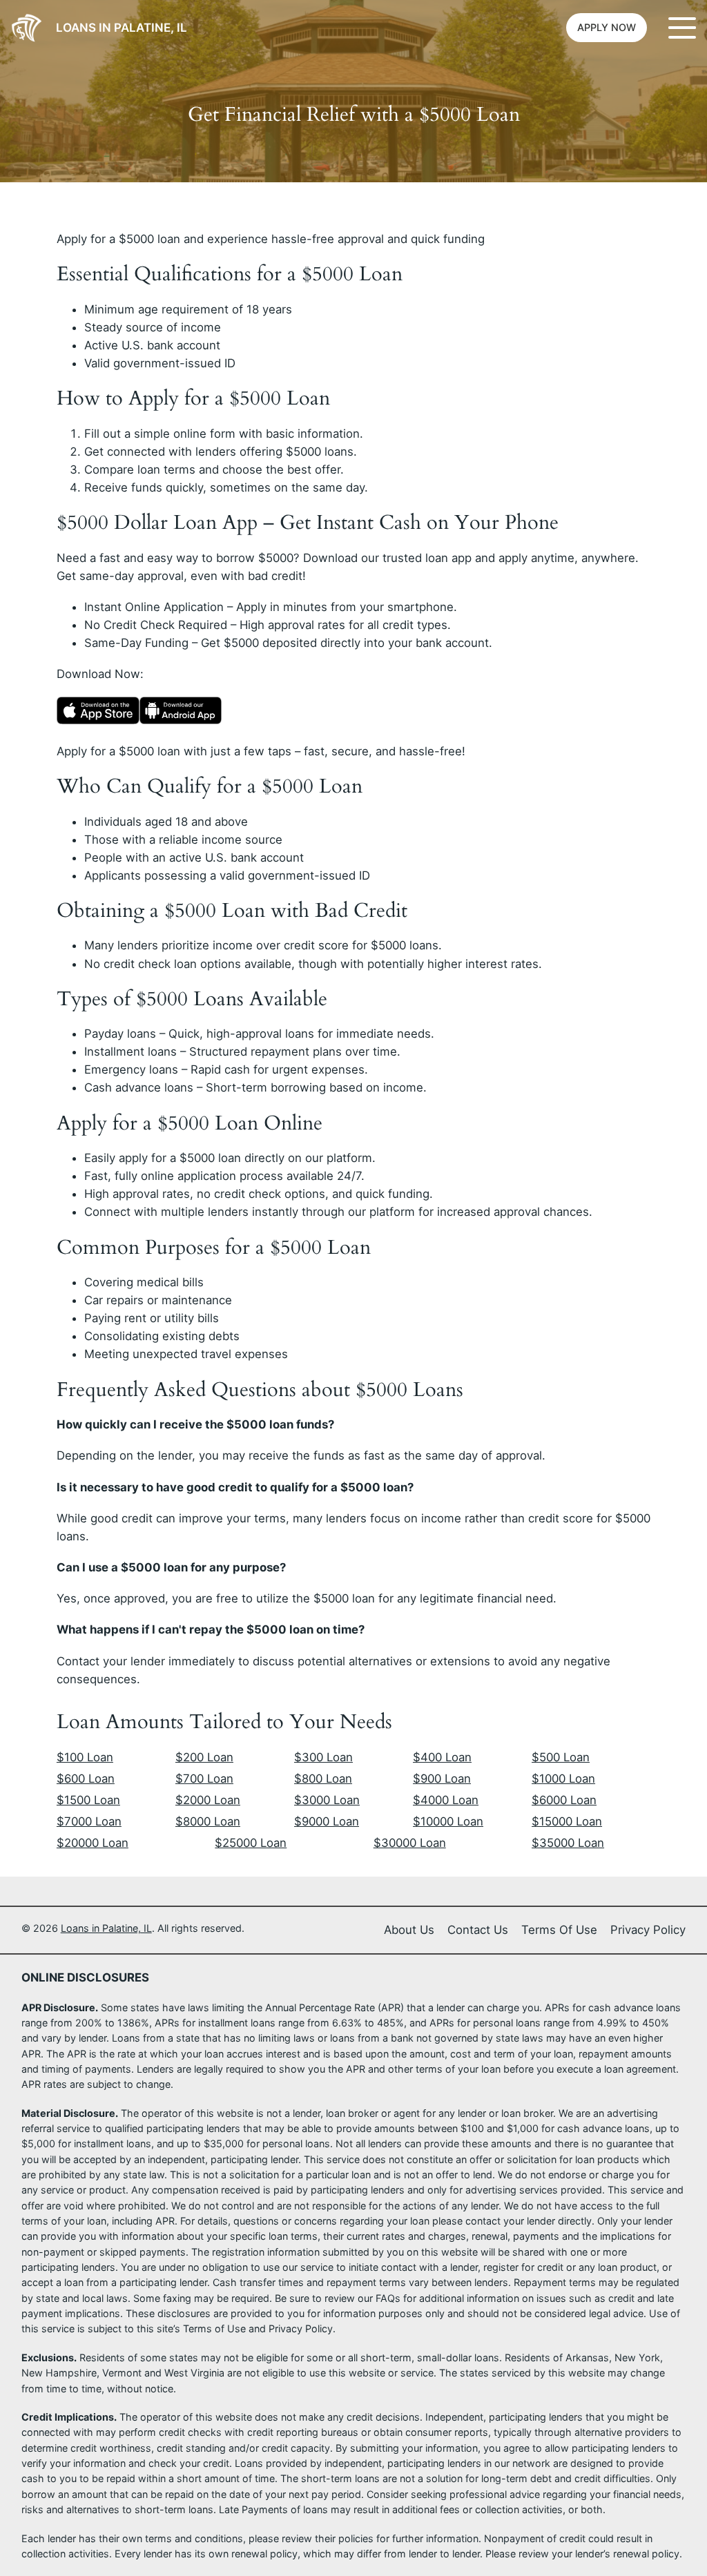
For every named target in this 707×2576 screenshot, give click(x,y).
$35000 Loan (568, 1843)
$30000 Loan (410, 1843)
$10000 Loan (448, 1821)
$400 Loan (442, 1757)
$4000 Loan (446, 1800)
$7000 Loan (89, 1821)
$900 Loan (442, 1779)
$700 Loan (204, 1779)
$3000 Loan (327, 1800)
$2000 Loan (208, 1800)
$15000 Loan (567, 1821)
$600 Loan (86, 1779)
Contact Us (478, 1930)
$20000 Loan (93, 1843)
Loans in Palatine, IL (122, 28)
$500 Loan (561, 1757)
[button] (607, 28)
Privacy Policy (648, 1930)
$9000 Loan (327, 1821)
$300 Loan (323, 1757)
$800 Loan (323, 1779)
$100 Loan (85, 1757)
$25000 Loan (251, 1843)
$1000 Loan (563, 1779)
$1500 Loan (88, 1800)
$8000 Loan (208, 1821)
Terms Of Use (559, 1930)
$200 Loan (204, 1757)
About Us (409, 1930)
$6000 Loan (564, 1800)
